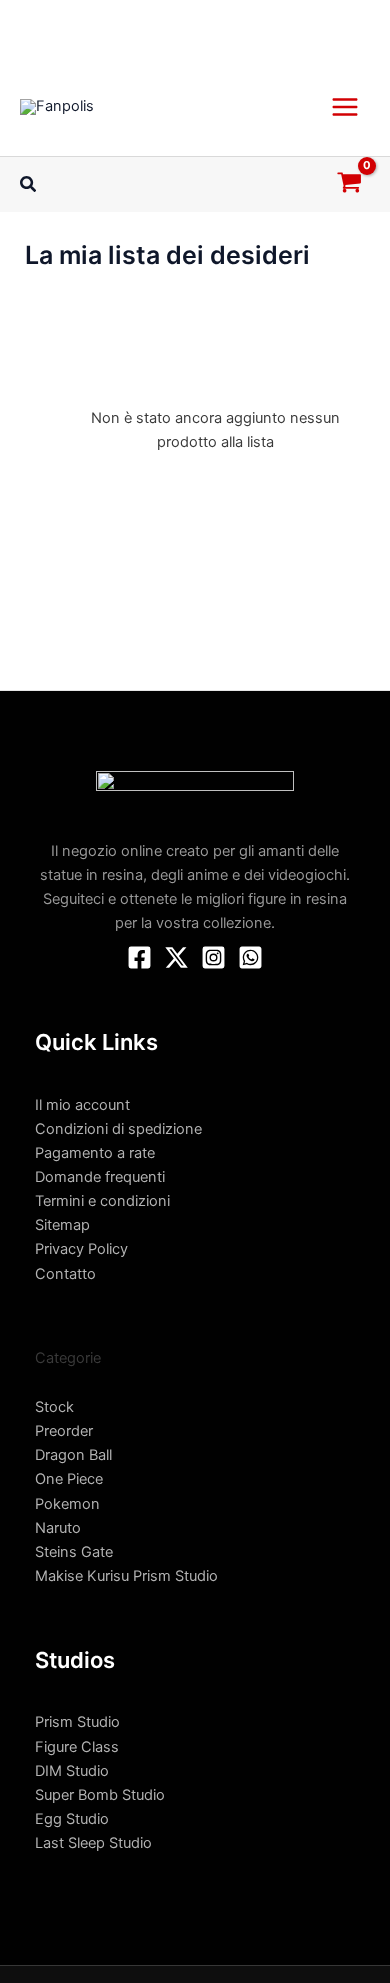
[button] (29, 184)
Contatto (65, 1274)
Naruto (58, 1528)
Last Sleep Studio (93, 1843)
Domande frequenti (100, 1177)
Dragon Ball (73, 1455)
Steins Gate (74, 1552)
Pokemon (67, 1504)
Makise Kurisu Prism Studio (126, 1576)
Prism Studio (77, 1722)
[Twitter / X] (176, 957)
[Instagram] (213, 957)
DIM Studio (72, 1771)
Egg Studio (72, 1819)
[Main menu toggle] (345, 106)
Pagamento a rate (95, 1153)
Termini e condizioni (102, 1201)
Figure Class (77, 1747)
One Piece (69, 1479)
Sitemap (62, 1225)
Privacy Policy (81, 1249)
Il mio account (82, 1105)
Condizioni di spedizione (118, 1129)
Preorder (64, 1431)
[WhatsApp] (250, 957)
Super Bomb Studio (100, 1795)
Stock (54, 1407)
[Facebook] (139, 957)
